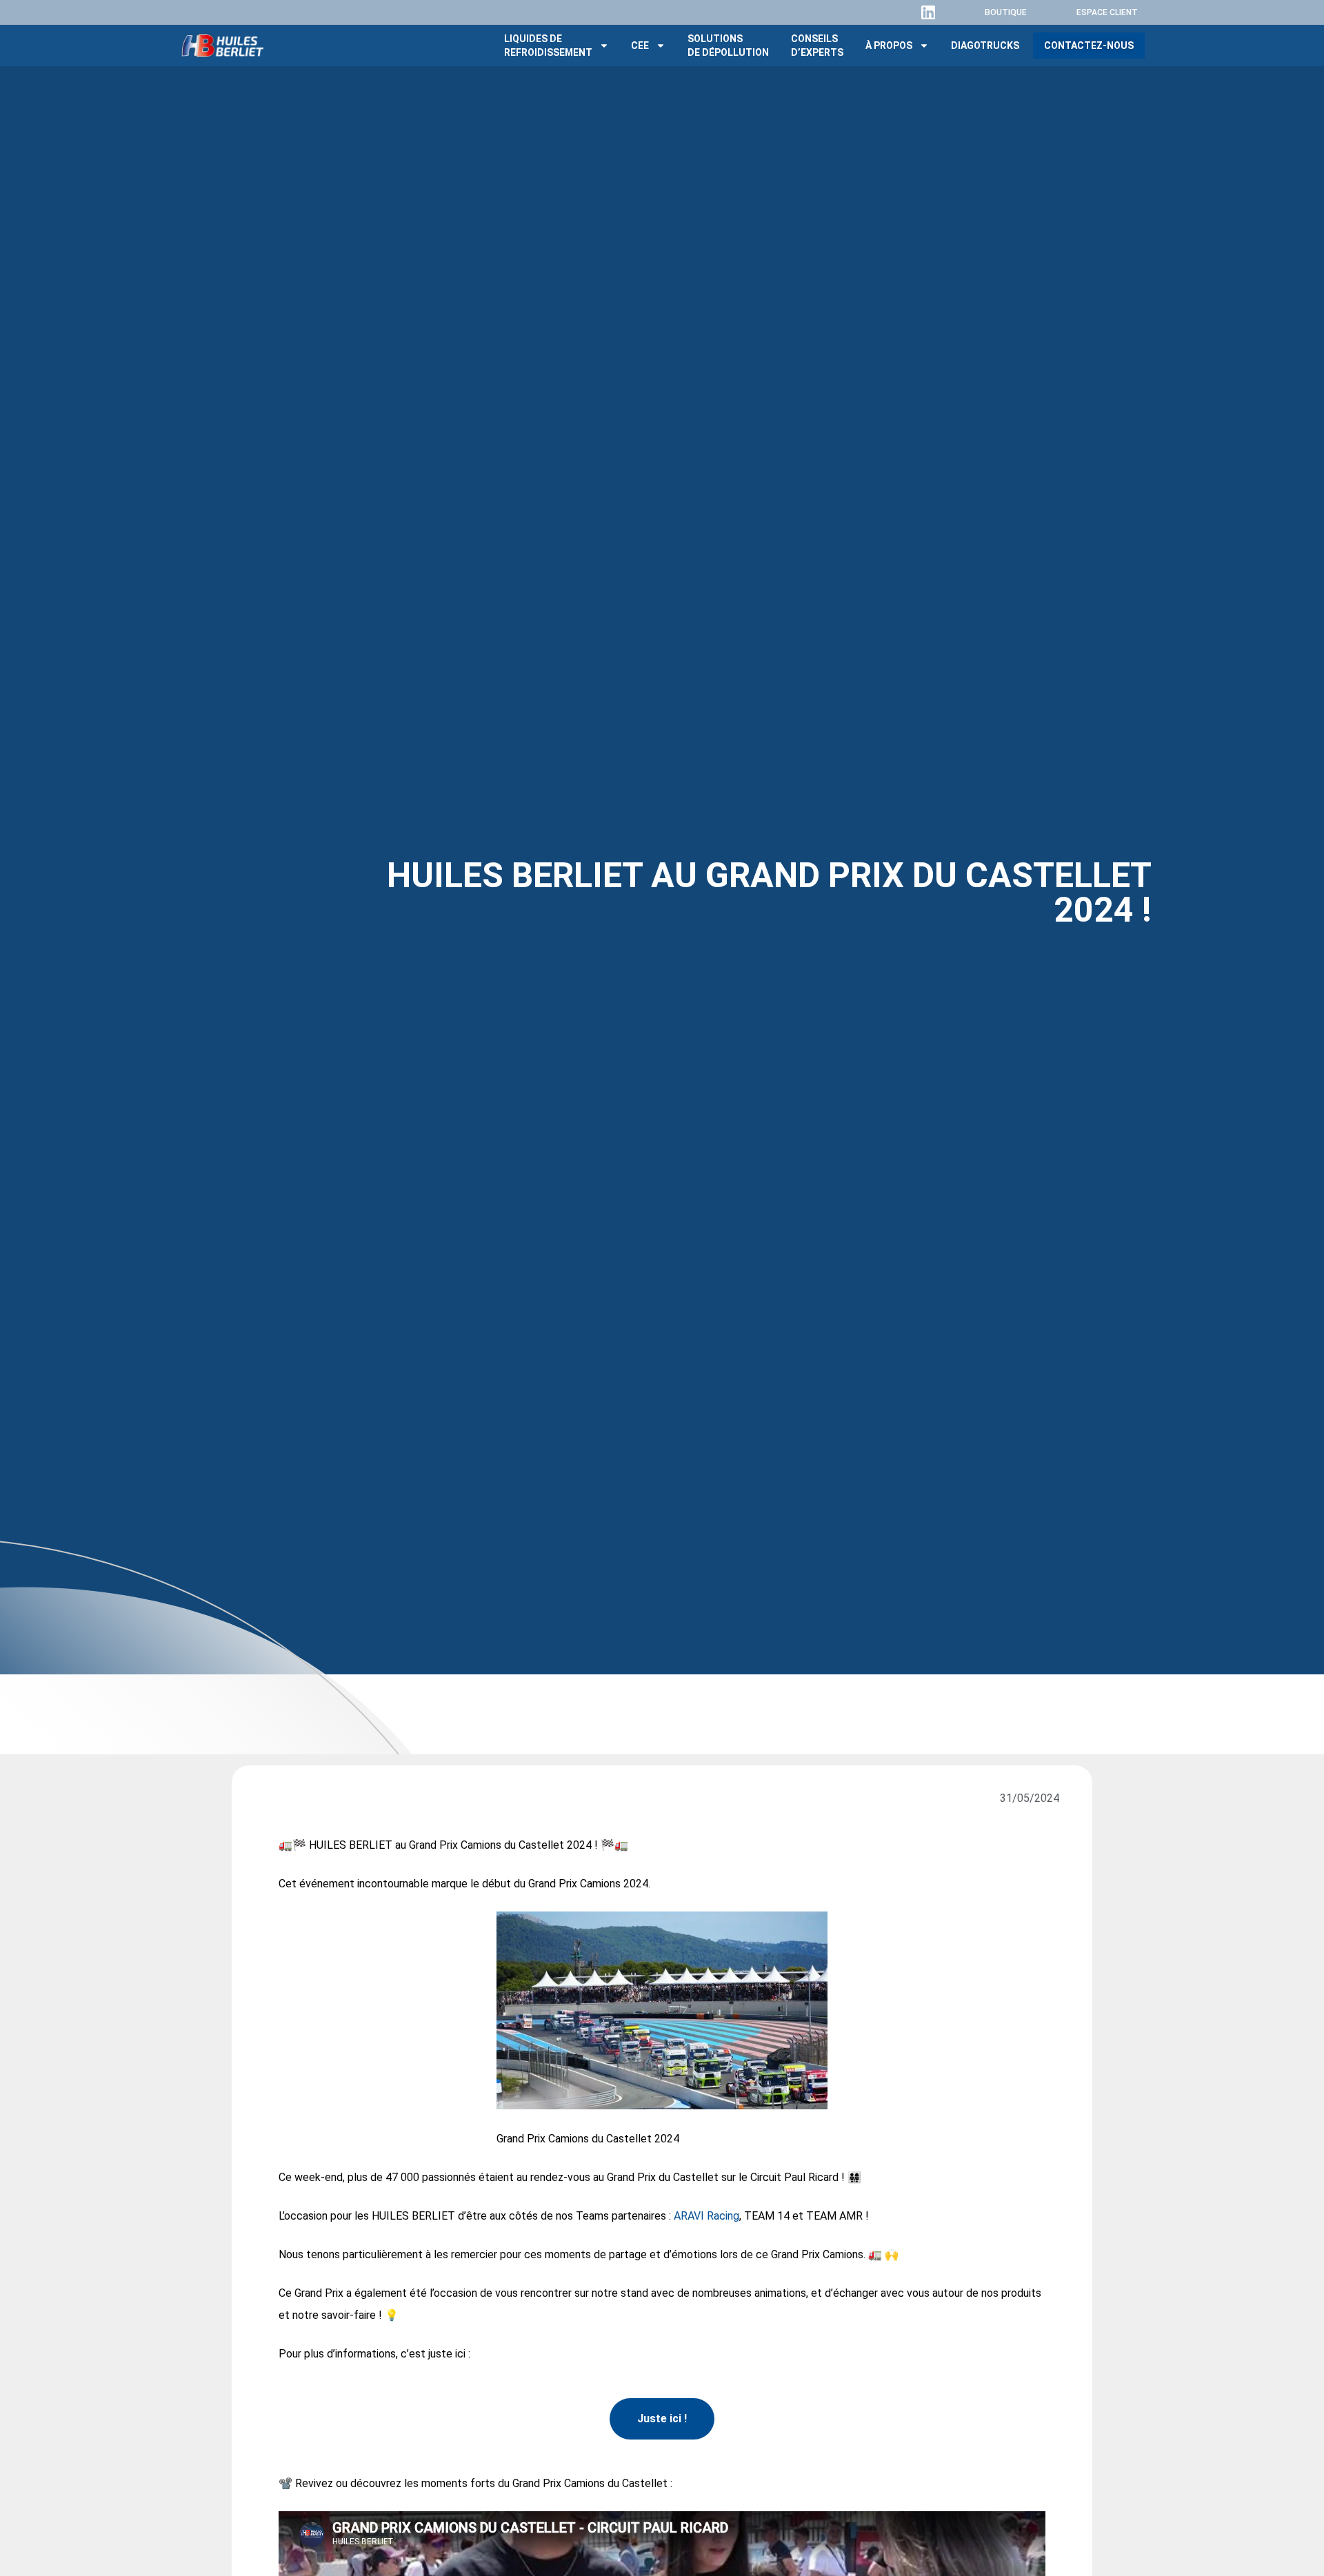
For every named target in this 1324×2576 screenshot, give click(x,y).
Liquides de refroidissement (548, 45)
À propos (889, 45)
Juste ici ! (662, 2418)
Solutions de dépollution (728, 45)
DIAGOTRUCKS (985, 45)
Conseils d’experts (817, 45)
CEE (640, 45)
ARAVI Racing (706, 2216)
